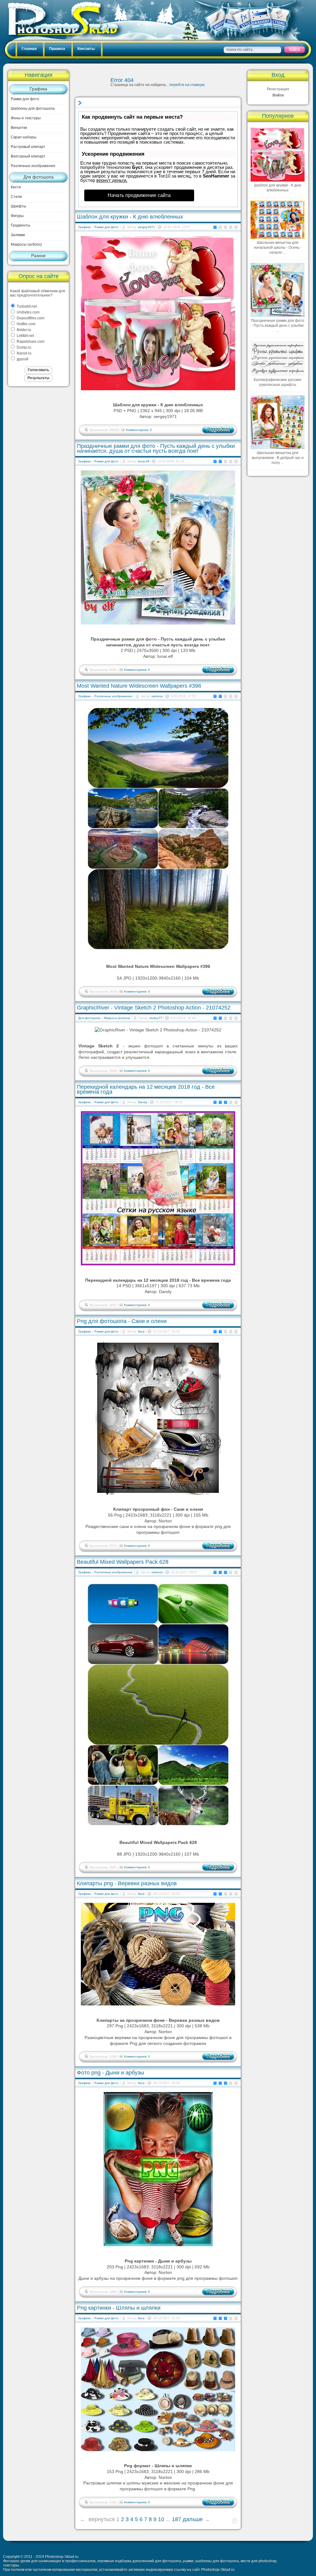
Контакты (86, 49)
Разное (38, 256)
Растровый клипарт (28, 147)
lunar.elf (143, 461)
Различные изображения (33, 166)
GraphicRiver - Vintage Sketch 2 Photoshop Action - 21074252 (154, 1008)
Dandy (143, 1102)
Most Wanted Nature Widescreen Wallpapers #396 (139, 686)
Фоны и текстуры (26, 118)
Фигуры (17, 216)
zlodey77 (156, 1018)
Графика (38, 89)
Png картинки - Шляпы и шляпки (119, 2308)
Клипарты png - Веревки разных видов (127, 1883)
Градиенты (21, 225)
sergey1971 (146, 227)
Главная (29, 49)
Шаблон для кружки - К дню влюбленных (130, 217)
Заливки (18, 235)
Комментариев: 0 (139, 430)
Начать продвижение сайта (139, 195)
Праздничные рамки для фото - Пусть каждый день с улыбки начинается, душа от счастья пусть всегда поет (156, 448)
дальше (193, 2519)
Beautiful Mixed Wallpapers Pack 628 (123, 1562)
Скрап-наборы (24, 137)
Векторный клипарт (28, 156)
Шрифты (19, 206)
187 (177, 2519)
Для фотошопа (39, 177)
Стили (16, 197)
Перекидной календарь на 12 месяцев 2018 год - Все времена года (146, 1089)
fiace (141, 1331)
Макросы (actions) (26, 244)
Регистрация (278, 89)
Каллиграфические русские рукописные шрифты (278, 382)
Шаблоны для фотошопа (33, 109)
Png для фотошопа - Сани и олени (122, 1321)
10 (161, 2519)
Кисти (16, 187)
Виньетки (19, 128)
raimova (157, 696)
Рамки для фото (25, 99)
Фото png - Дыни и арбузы (110, 2073)
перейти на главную (187, 85)
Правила (57, 49)
